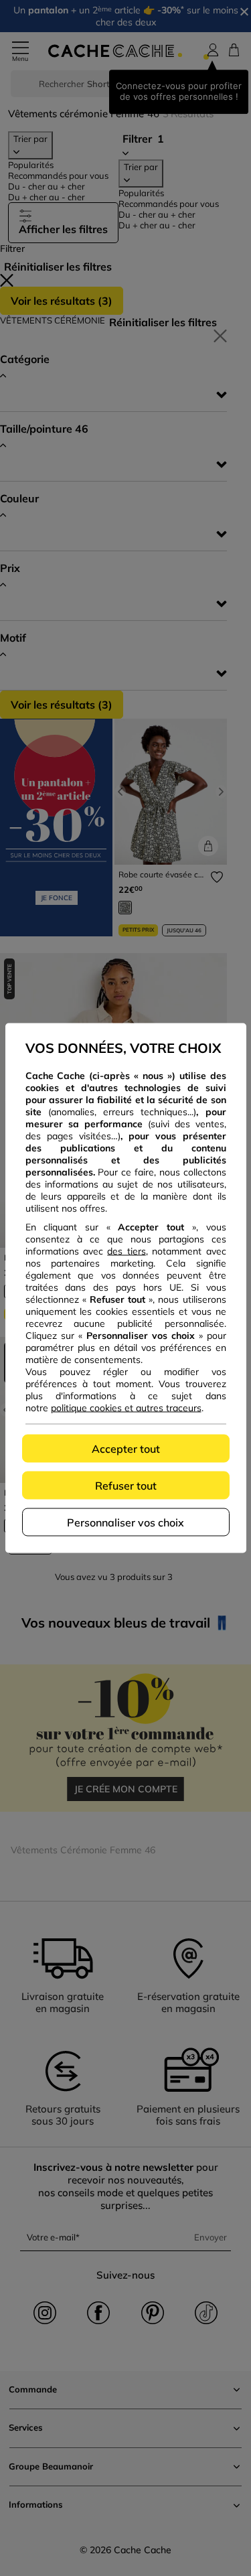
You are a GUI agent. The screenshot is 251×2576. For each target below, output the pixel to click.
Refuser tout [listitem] (126, 1486)
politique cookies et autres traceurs (126, 1408)
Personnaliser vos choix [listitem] (125, 1522)
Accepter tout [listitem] (126, 1449)
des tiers (126, 1251)
